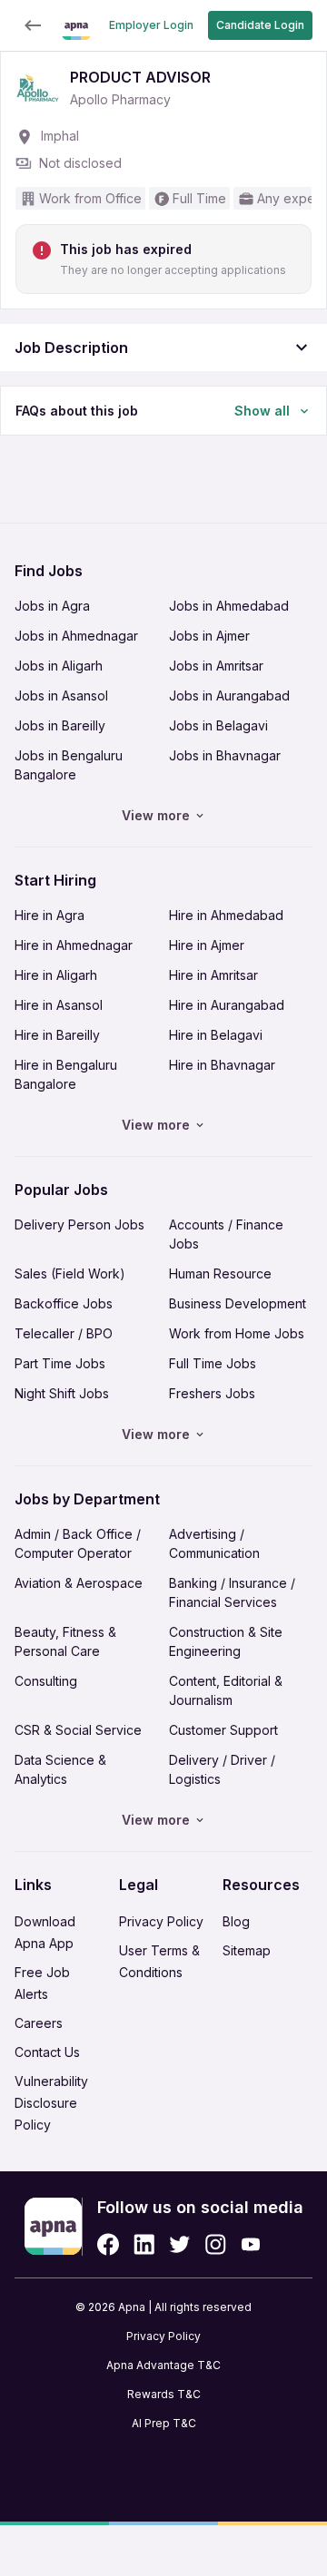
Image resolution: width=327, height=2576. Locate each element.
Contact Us (47, 2052)
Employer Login (151, 25)
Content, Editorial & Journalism (226, 1690)
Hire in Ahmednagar (74, 945)
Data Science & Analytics (60, 1769)
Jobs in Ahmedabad (229, 606)
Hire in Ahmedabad (226, 915)
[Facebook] (108, 2244)
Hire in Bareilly (57, 1035)
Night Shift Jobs (62, 1393)
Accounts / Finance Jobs (226, 1234)
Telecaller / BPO (64, 1333)
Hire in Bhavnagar (222, 1065)
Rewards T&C (164, 2394)
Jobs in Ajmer (209, 636)
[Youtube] (250, 2244)
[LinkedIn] (144, 2244)
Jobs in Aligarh (59, 666)
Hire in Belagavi (216, 1035)
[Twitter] (180, 2244)
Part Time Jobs (60, 1363)
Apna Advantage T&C (163, 2365)
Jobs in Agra (52, 606)
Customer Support (223, 1730)
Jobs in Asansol (61, 695)
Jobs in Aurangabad (229, 695)
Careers (39, 2023)
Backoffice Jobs (64, 1303)
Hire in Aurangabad (227, 1005)
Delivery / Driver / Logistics (222, 1769)
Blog (236, 1921)
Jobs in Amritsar (216, 666)
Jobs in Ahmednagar (76, 636)
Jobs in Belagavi (218, 725)
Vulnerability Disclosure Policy (51, 2103)
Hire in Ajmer (207, 945)
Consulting (46, 1681)
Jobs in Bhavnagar (225, 755)
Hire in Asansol (59, 1005)
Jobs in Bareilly (60, 725)
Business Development (238, 1303)
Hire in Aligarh (56, 975)
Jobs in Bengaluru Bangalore (69, 765)
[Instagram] (216, 2244)
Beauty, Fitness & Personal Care (65, 1641)
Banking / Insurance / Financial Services (232, 1592)
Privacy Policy (161, 1921)
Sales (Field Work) (70, 1273)
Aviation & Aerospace (79, 1583)
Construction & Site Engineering (226, 1641)
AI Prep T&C (164, 2423)
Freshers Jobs (212, 1393)
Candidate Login (260, 25)
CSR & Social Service (78, 1730)
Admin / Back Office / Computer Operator (78, 1543)
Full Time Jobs (213, 1363)
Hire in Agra (50, 915)
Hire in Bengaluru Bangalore (66, 1074)
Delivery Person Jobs (79, 1224)
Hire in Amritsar (213, 975)
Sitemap (247, 1950)
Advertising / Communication (214, 1543)
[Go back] (33, 25)
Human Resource (220, 1273)
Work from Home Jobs (237, 1333)
